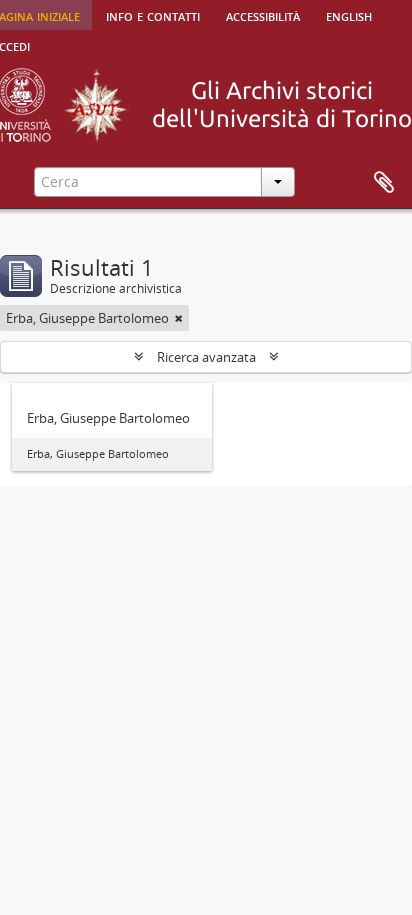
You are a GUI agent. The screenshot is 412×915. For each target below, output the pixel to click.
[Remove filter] (179, 318)
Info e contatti (153, 15)
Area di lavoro (384, 183)
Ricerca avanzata (206, 357)
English (349, 15)
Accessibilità (263, 15)
